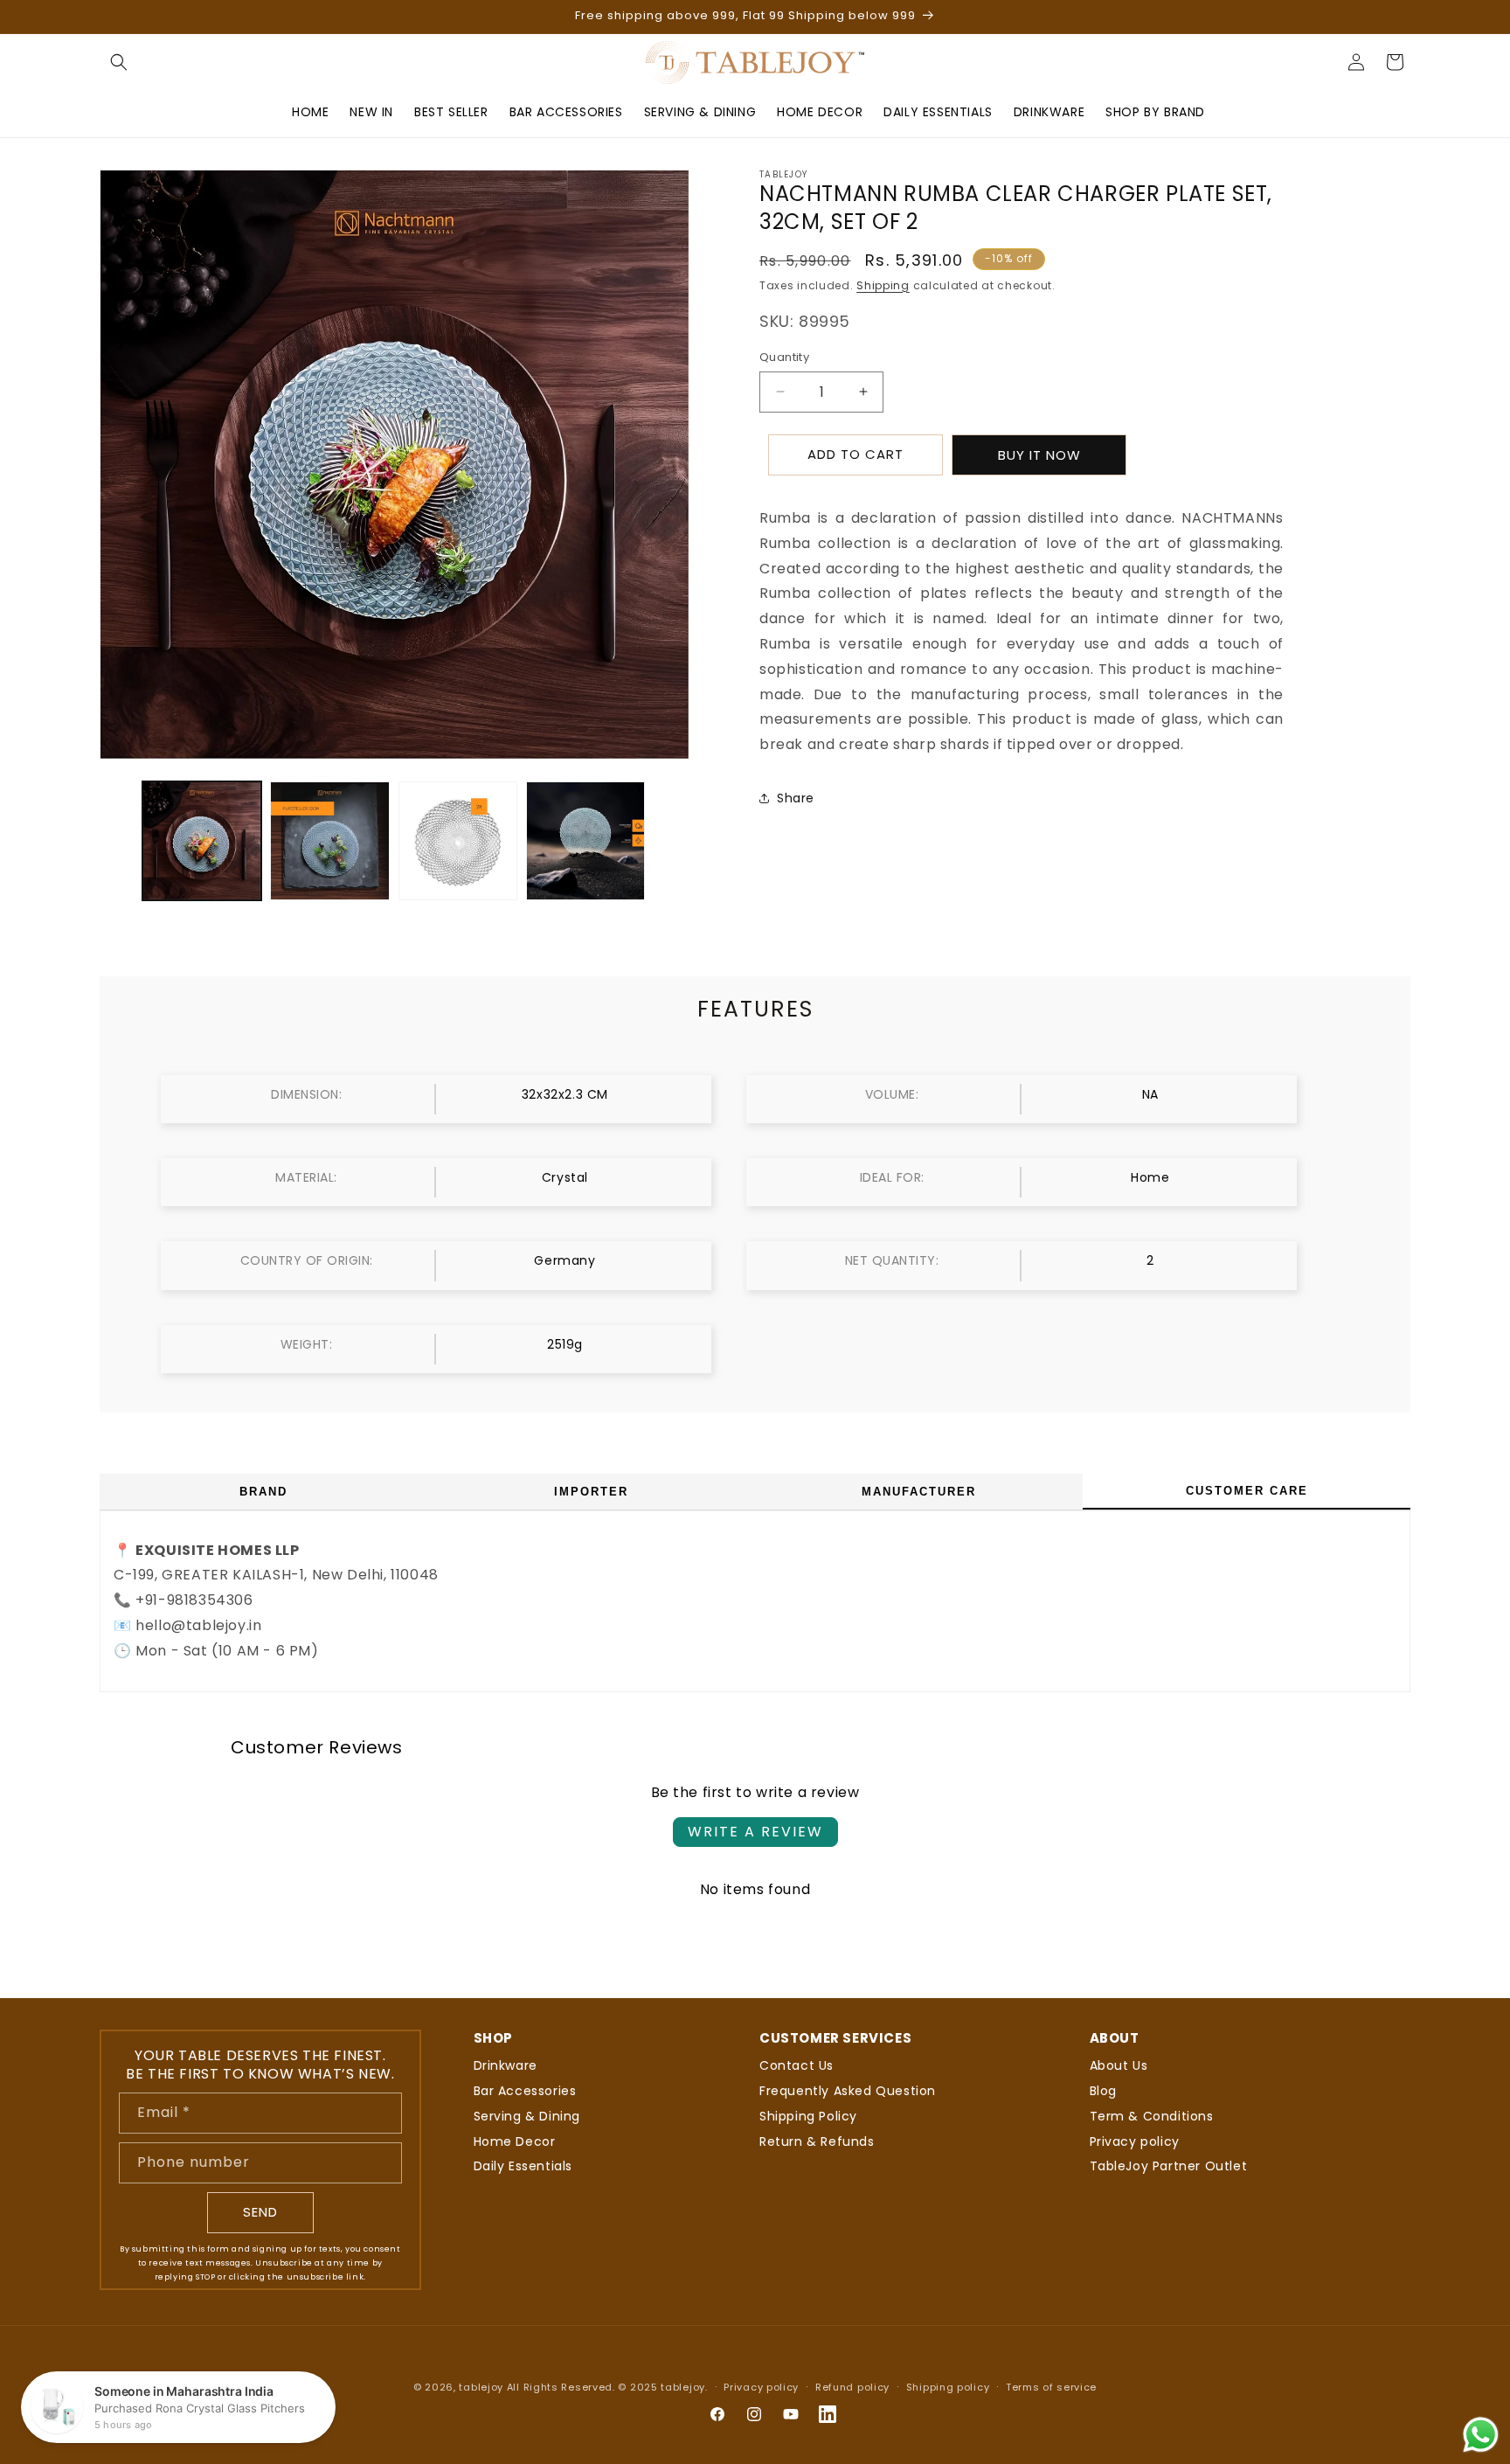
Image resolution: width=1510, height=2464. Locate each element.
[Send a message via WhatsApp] (1481, 2435)
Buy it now (1039, 454)
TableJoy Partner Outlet (1169, 2166)
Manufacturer (919, 1492)
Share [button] (796, 798)
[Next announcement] (1404, 17)
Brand (263, 1492)
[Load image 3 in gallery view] (458, 841)
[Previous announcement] (106, 17)
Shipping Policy (808, 2116)
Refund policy (852, 2387)
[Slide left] (119, 841)
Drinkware (506, 2065)
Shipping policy (948, 2387)
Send (260, 2212)
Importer (591, 1492)
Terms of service (1051, 2387)
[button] (119, 62)
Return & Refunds (817, 2141)
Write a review (755, 1832)
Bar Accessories (525, 2091)
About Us (1119, 2065)
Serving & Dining (527, 2116)
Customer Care (1247, 1491)
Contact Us (797, 2065)
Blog (1103, 2091)
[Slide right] (670, 841)
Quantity (784, 357)
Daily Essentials (523, 2166)
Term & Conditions (1152, 2116)
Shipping (883, 285)
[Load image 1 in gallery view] (202, 841)
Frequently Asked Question (848, 2091)
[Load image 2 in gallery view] (329, 841)
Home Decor (515, 2141)
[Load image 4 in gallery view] (585, 841)
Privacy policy (1135, 2141)
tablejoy (481, 2387)
